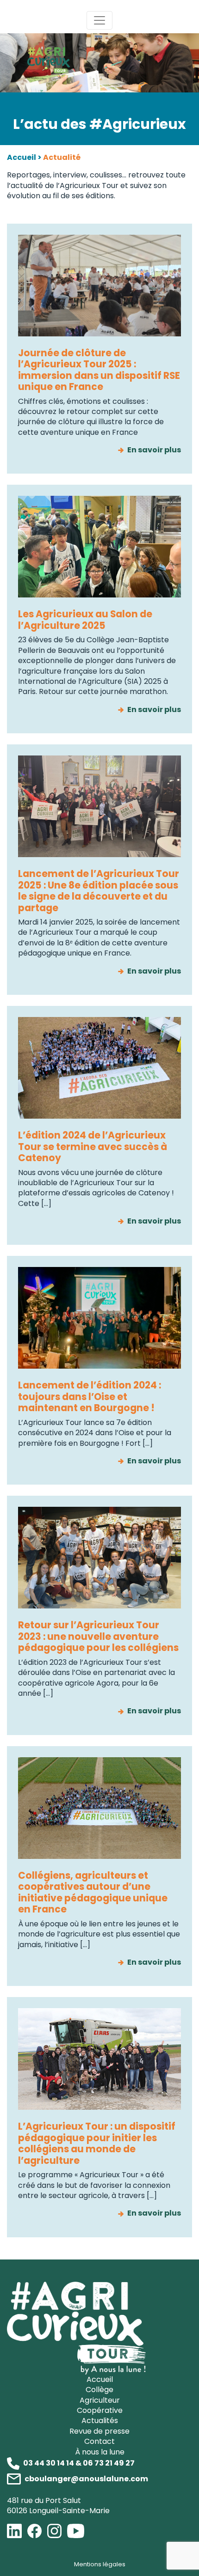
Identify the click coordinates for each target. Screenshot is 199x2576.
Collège (99, 2390)
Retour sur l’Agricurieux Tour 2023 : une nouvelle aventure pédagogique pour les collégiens (98, 1636)
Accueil (22, 157)
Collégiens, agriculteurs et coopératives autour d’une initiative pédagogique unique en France (93, 1892)
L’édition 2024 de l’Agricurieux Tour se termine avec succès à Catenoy (93, 1147)
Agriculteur (100, 2400)
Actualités (100, 2421)
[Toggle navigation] (99, 20)
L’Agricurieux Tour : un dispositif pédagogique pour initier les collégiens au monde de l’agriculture (97, 2143)
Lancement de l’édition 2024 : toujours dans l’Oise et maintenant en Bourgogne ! (90, 1397)
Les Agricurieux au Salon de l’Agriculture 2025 (85, 620)
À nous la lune (100, 2452)
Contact (99, 2441)
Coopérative (100, 2410)
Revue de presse (99, 2431)
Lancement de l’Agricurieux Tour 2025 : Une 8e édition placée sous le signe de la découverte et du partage (99, 891)
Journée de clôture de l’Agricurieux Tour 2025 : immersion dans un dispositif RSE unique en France (99, 370)
